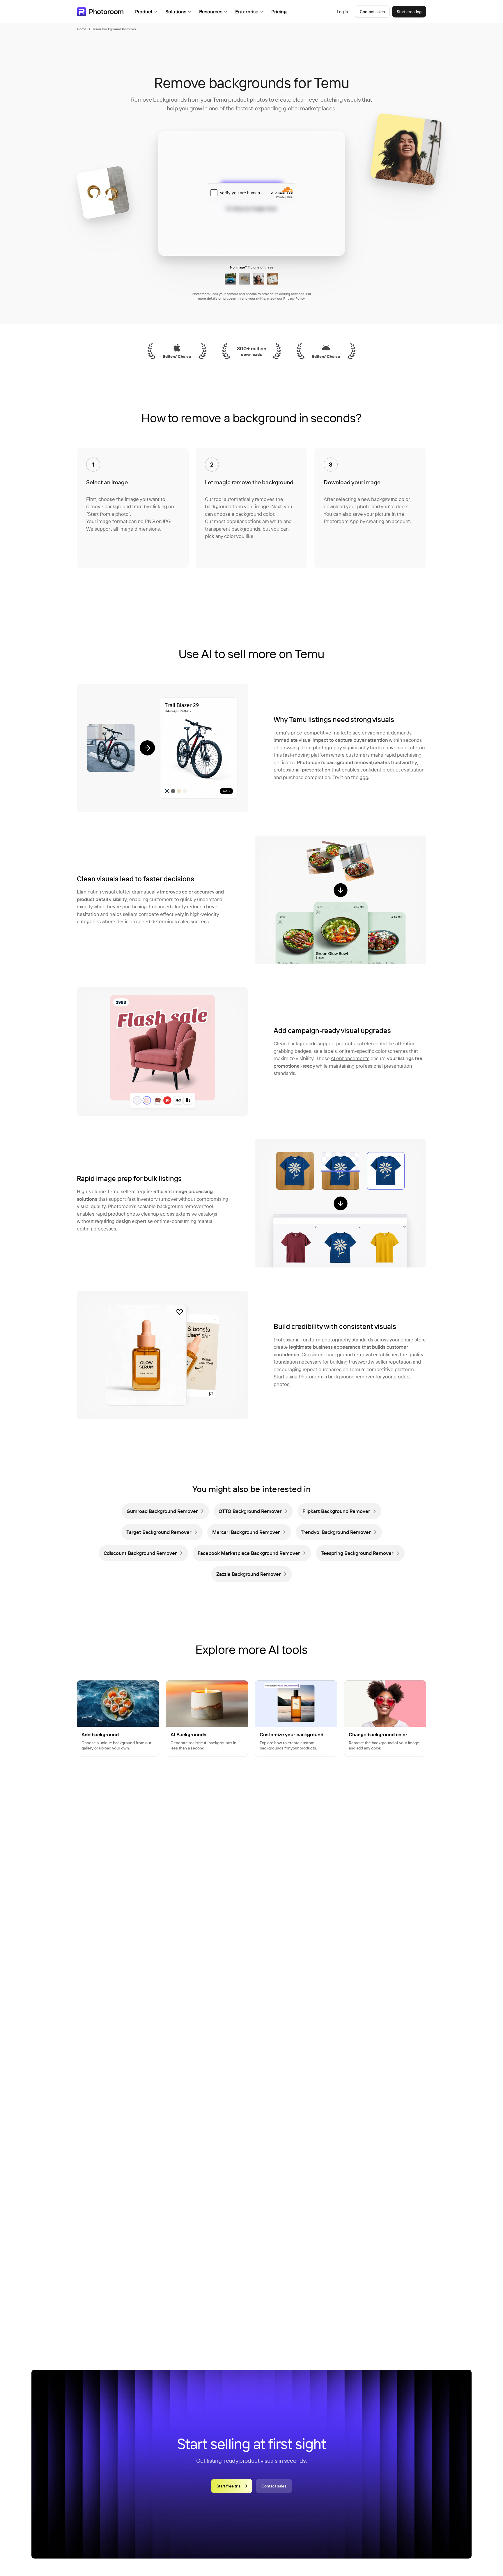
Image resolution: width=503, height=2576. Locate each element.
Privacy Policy (294, 298)
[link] (165, 1511)
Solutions (176, 12)
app (364, 777)
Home (82, 29)
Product (144, 12)
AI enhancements (350, 1058)
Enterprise (247, 12)
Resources (211, 12)
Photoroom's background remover (336, 1377)
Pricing (279, 12)
